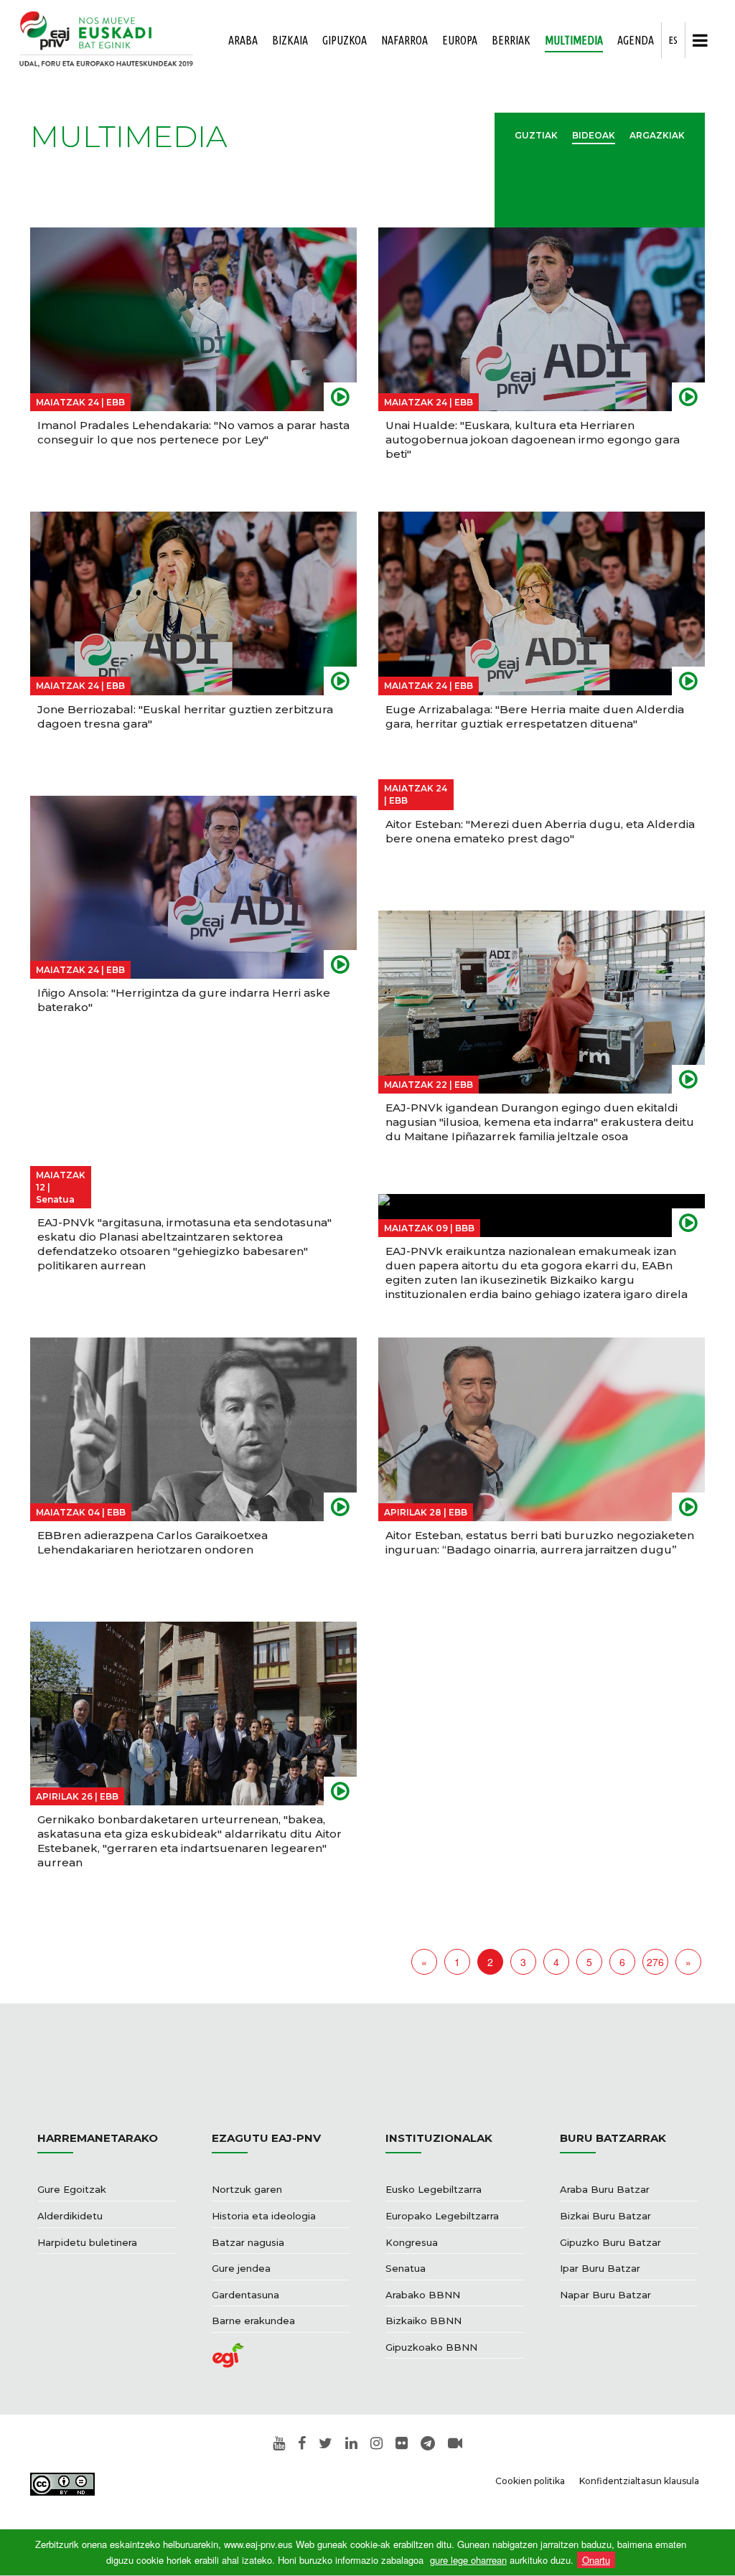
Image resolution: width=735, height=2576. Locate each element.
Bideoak (594, 135)
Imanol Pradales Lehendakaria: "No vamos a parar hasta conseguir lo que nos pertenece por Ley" (193, 432)
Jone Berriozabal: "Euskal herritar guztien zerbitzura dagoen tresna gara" (185, 716)
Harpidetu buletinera (87, 2242)
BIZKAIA (290, 40)
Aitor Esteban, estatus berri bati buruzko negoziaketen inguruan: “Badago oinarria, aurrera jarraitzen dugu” (540, 1542)
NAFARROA (404, 40)
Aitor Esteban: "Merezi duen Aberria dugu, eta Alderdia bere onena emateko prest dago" (540, 831)
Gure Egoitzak (72, 2189)
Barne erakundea (253, 2321)
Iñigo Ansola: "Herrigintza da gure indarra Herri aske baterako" (184, 1000)
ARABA (243, 40)
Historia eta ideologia (264, 2216)
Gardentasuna (245, 2295)
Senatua (406, 2268)
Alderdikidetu (70, 2216)
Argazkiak (657, 135)
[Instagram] (376, 2444)
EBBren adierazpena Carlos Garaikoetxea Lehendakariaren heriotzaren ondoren (153, 1542)
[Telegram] (428, 2444)
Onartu (596, 2560)
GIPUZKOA (345, 40)
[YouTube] (279, 2444)
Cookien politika (530, 2481)
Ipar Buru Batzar (600, 2268)
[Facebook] (302, 2444)
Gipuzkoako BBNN (431, 2347)
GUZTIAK (536, 135)
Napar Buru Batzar (605, 2295)
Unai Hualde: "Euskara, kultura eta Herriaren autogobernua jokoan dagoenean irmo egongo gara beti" (533, 439)
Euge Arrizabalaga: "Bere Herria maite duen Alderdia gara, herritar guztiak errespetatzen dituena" (535, 716)
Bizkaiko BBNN (423, 2321)
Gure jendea (241, 2268)
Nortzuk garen (247, 2189)
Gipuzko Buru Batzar (610, 2242)
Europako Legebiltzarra (442, 2216)
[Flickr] (402, 2444)
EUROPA (460, 40)
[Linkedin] (351, 2444)
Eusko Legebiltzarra (434, 2189)
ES (673, 40)
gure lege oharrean (468, 2560)
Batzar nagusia (248, 2242)
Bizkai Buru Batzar (605, 2216)
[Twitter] (326, 2444)
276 (655, 1962)
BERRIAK (511, 40)
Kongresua (412, 2242)
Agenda (636, 40)
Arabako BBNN (423, 2295)
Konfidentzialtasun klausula (639, 2481)
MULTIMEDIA (574, 40)
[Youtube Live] (455, 2444)
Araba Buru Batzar (605, 2189)
